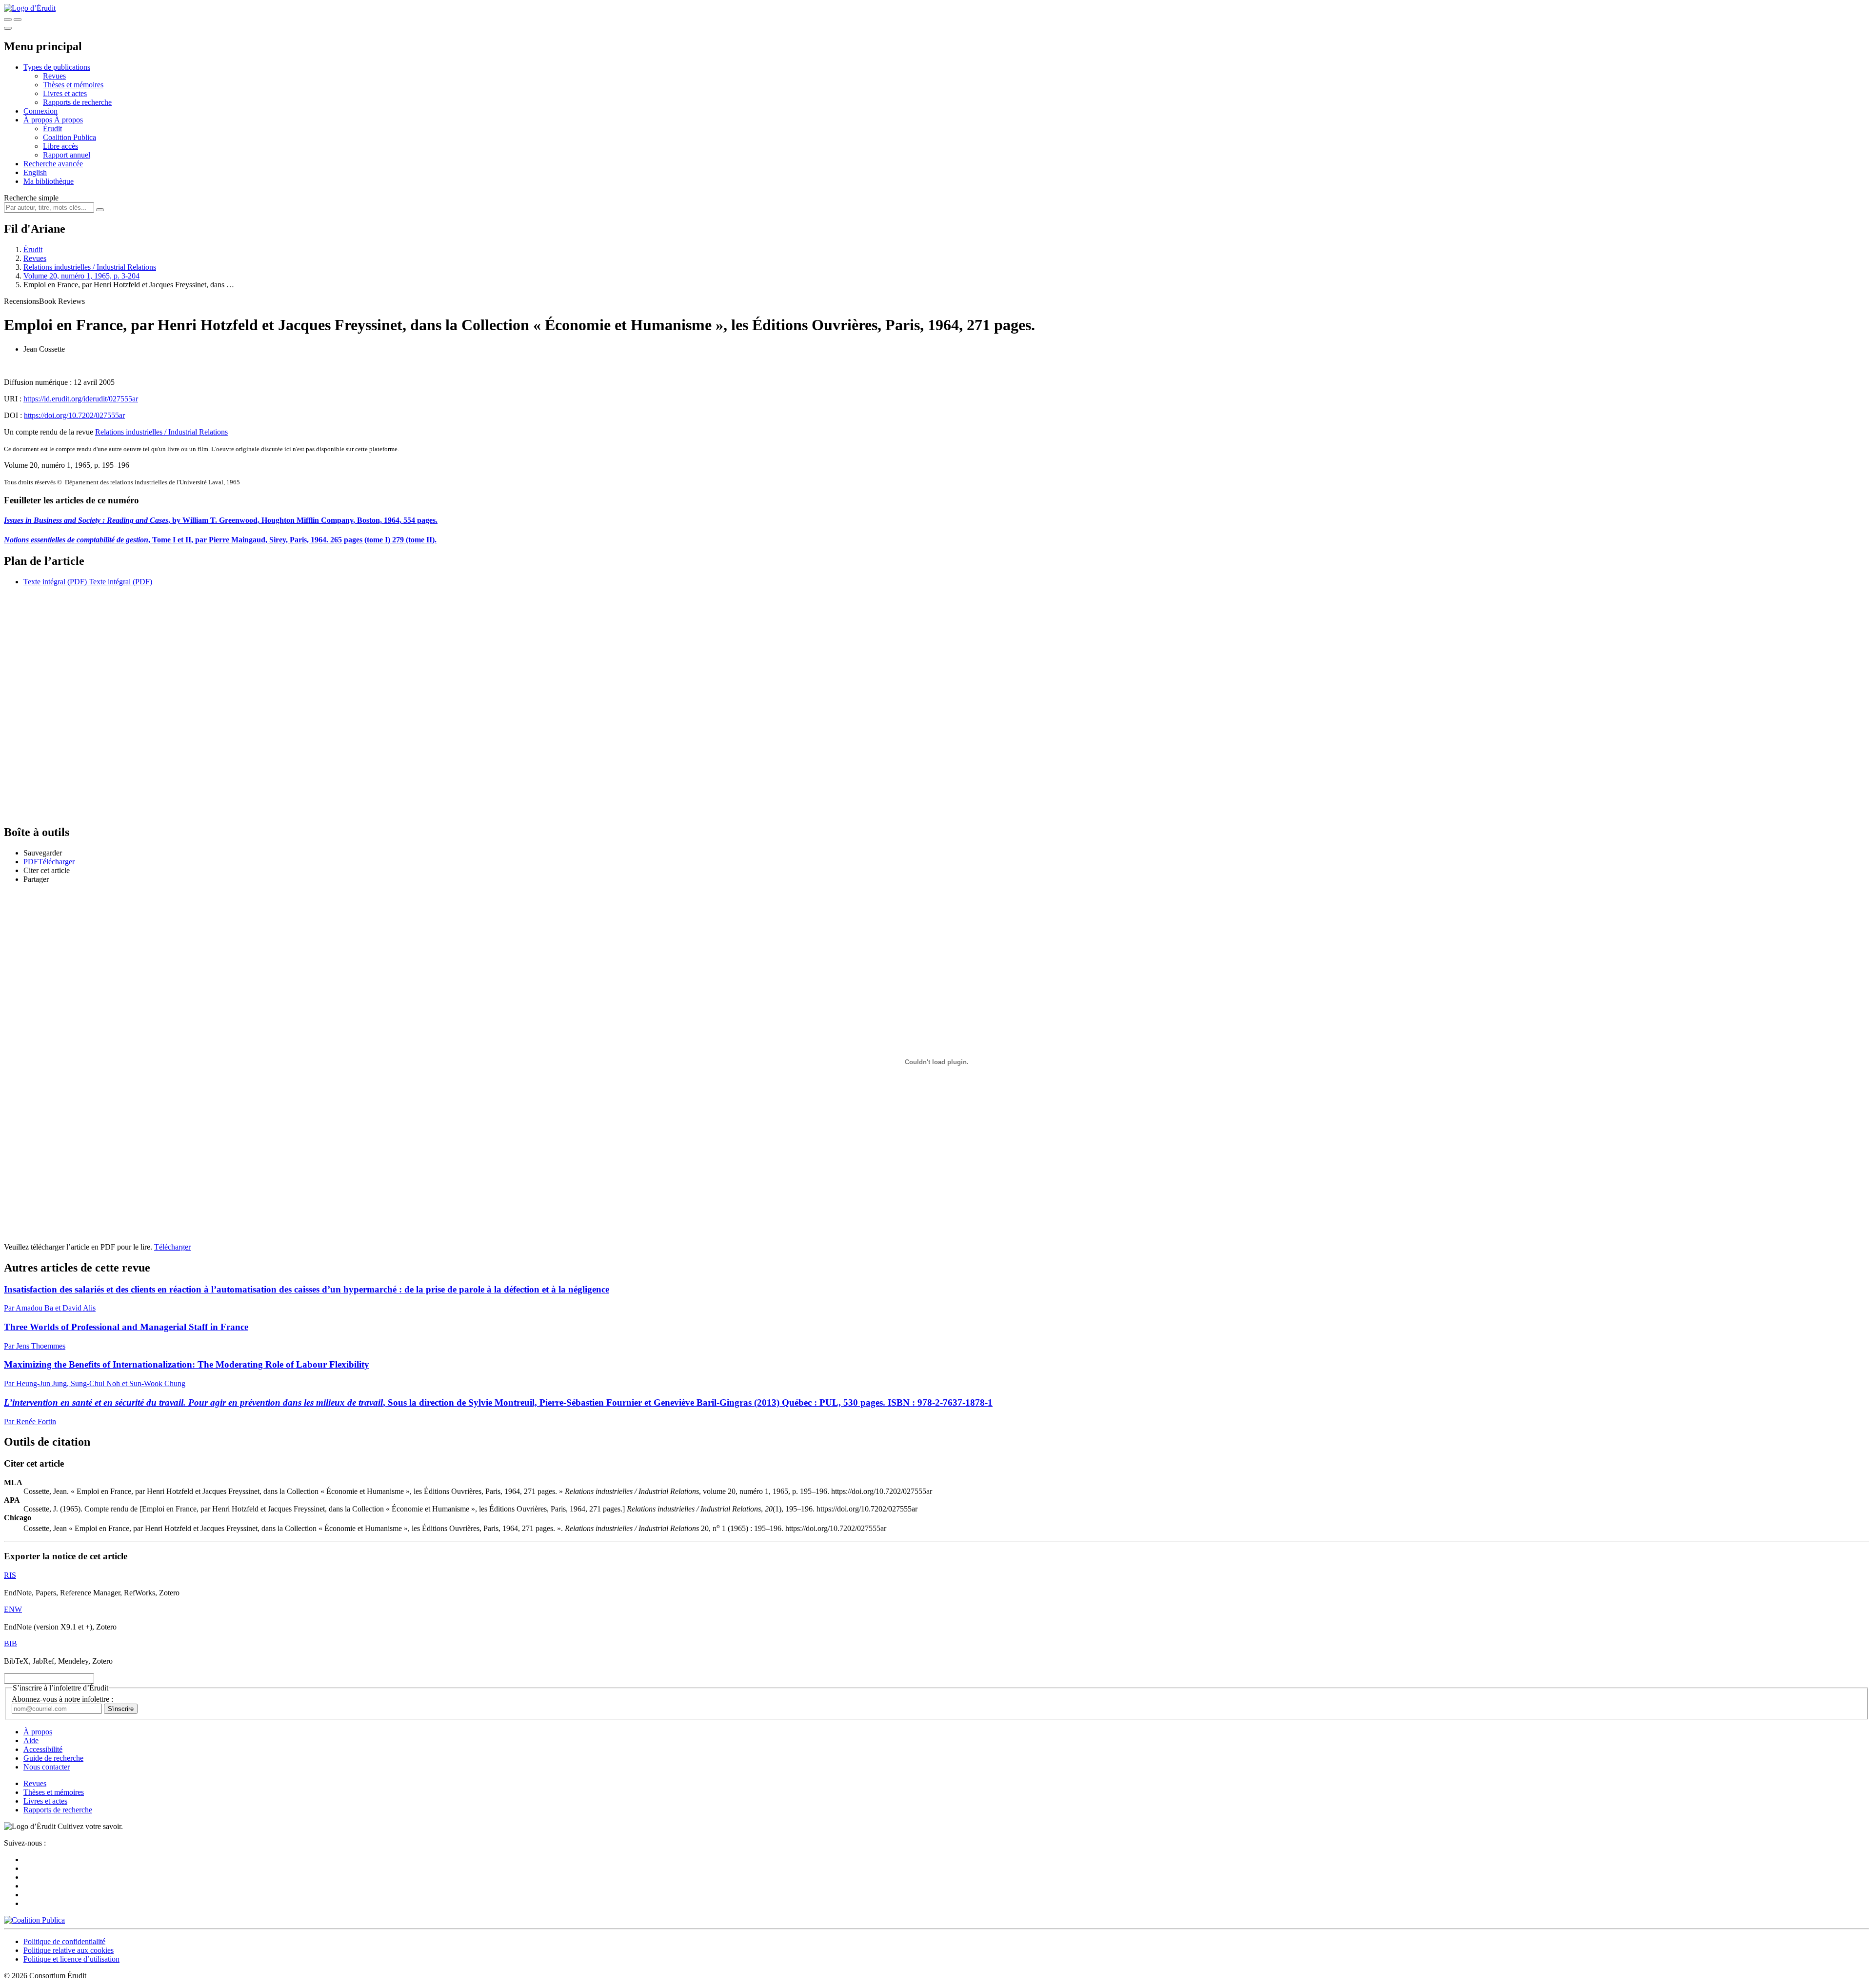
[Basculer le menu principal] (8, 28)
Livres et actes (65, 93)
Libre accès (60, 146)
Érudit (52, 129)
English (35, 172)
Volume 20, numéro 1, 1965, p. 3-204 (81, 276)
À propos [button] (39, 120)
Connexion (40, 111)
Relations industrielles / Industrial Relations (90, 267)
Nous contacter (47, 1767)
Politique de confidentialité (64, 1941)
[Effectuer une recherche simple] (8, 20)
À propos (69, 120)
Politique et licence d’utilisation (71, 1959)
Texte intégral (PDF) (55, 582)
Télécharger (172, 1247)
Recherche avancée (53, 164)
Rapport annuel (67, 155)
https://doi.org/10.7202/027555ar (74, 415)
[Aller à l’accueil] (30, 8)
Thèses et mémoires (73, 85)
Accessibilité (43, 1749)
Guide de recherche (53, 1758)
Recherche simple (31, 198)
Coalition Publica (70, 137)
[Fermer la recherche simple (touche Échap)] (18, 20)
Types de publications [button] (57, 67)
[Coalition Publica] (34, 1920)
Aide (31, 1740)
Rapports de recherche (77, 102)
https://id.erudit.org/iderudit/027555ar (81, 399)
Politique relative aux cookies (69, 1950)
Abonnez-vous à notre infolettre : (62, 1699)
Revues (54, 76)
